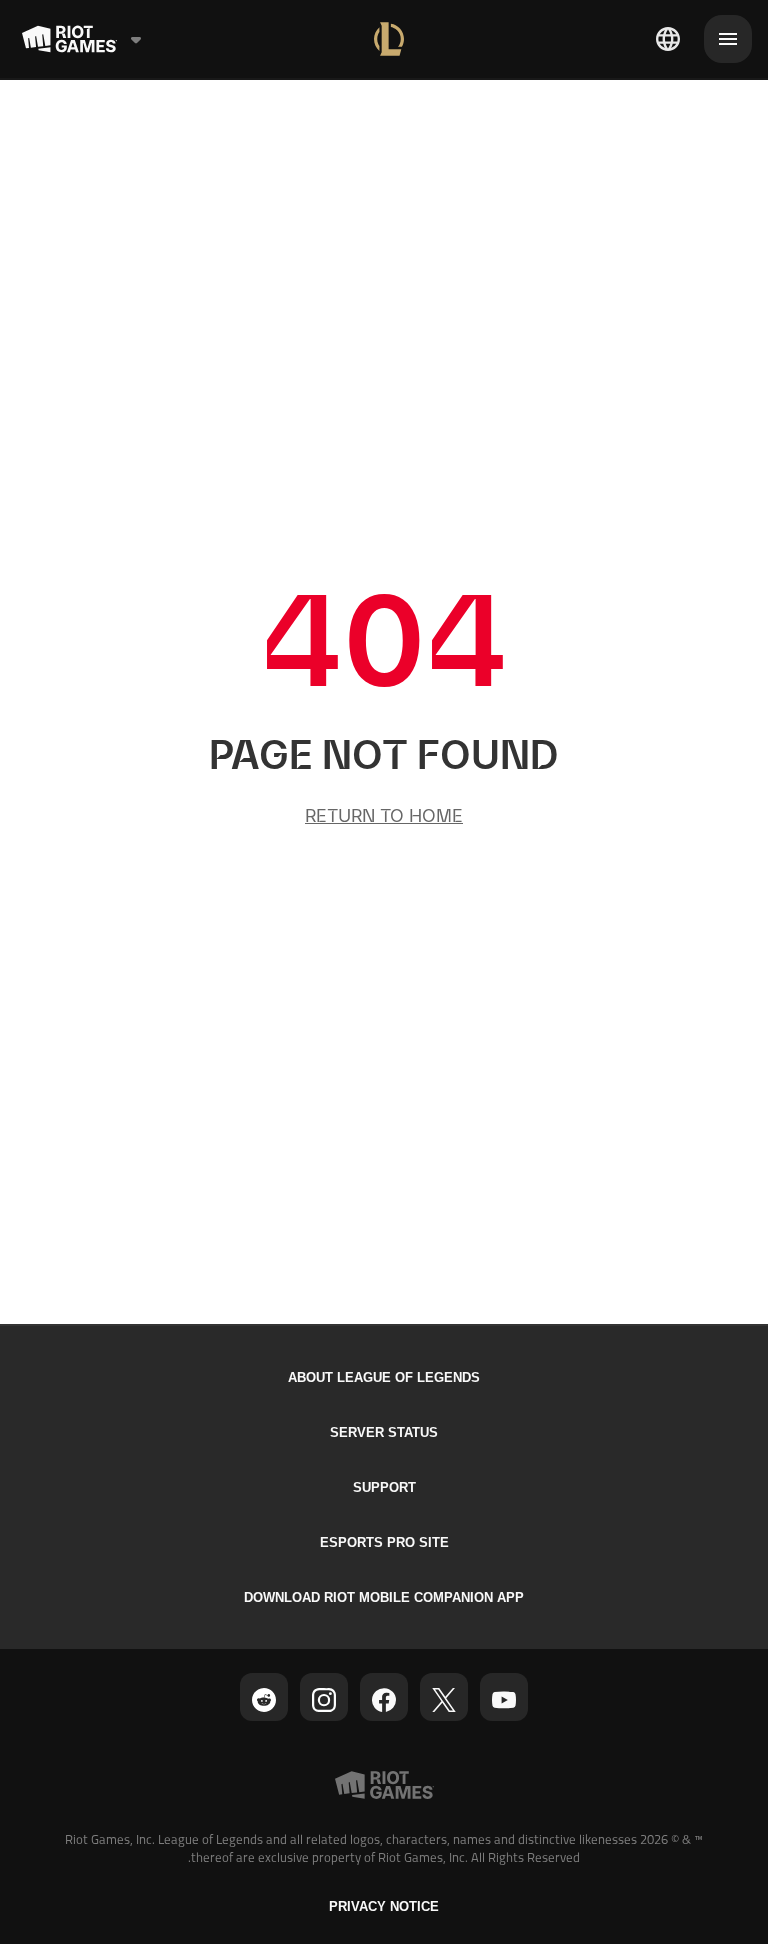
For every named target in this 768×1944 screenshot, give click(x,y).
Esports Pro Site (384, 1542)
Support (384, 1487)
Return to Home (384, 815)
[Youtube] (504, 1700)
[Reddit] (264, 1700)
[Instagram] (324, 1700)
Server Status (384, 1432)
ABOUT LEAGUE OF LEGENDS (384, 1377)
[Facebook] (384, 1700)
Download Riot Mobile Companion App (384, 1597)
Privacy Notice (384, 1906)
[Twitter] (444, 1700)
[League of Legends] (389, 39)
